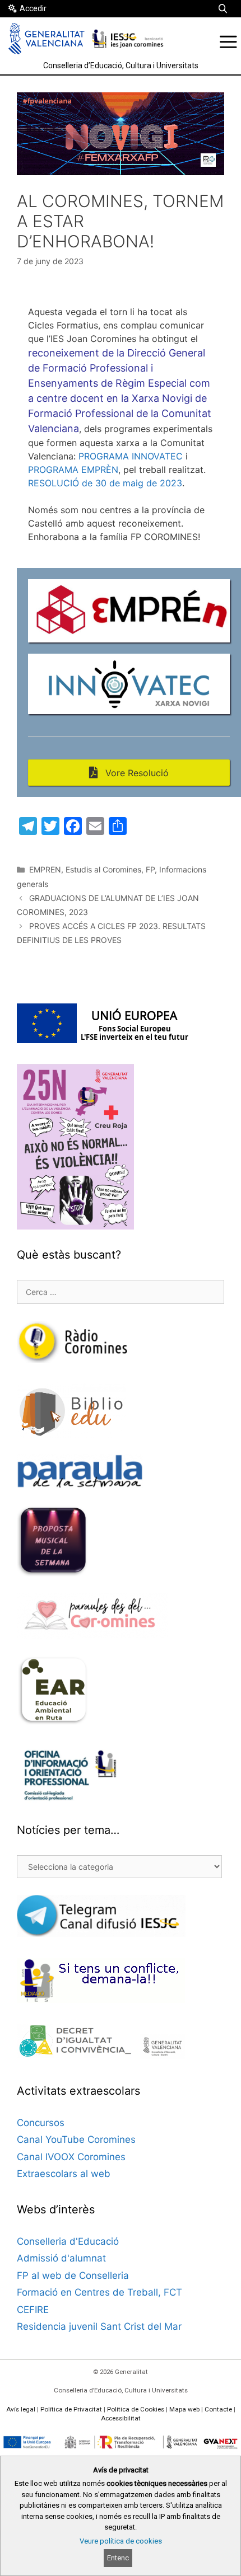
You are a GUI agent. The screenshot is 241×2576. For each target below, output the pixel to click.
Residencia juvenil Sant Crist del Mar (99, 2326)
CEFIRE (33, 2310)
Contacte (218, 2409)
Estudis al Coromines (103, 869)
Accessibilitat (121, 2418)
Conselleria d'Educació (68, 2241)
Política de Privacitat (71, 2409)
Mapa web (184, 2409)
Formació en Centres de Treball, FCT (99, 2292)
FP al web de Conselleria (73, 2275)
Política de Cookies (136, 2409)
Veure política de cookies (121, 2541)
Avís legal (21, 2409)
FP (150, 869)
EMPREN (45, 869)
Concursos (41, 2123)
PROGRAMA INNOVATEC (131, 456)
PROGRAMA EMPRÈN (73, 470)
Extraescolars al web (64, 2174)
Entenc (118, 2558)
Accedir (33, 8)
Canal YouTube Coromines (76, 2139)
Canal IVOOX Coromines (71, 2157)
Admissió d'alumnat (61, 2258)
